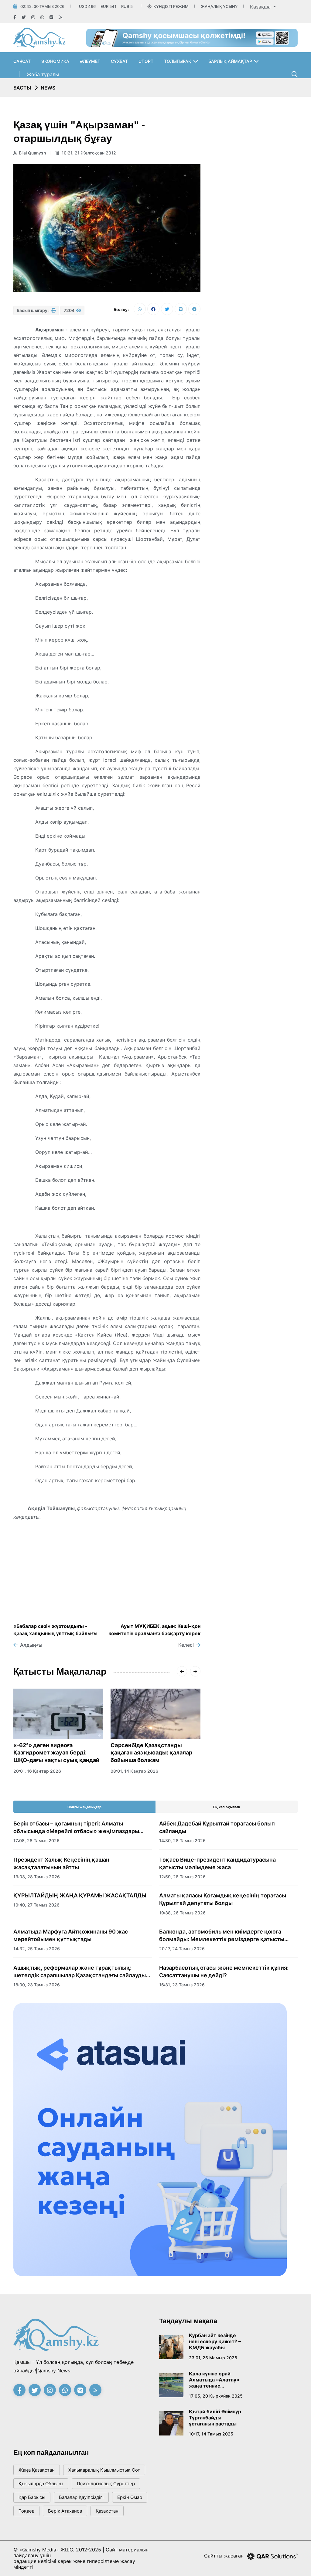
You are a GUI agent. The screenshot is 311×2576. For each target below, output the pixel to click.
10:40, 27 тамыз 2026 (36, 1905)
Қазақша (261, 7)
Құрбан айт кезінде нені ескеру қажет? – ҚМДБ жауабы (215, 2341)
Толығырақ (178, 61)
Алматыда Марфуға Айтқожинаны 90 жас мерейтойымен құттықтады (71, 1935)
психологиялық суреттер (106, 2484)
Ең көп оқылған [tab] (227, 1807)
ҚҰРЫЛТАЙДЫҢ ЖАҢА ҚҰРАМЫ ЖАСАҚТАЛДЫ (80, 1895)
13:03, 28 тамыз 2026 (37, 1877)
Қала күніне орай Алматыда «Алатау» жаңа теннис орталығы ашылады (214, 2380)
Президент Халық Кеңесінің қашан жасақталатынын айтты (61, 1863)
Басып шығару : (34, 310)
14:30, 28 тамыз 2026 (182, 1840)
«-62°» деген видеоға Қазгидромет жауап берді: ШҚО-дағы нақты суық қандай (56, 1753)
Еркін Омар (130, 2497)
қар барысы (32, 2497)
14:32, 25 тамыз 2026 (37, 1949)
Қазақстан (107, 2511)
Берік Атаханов (65, 2511)
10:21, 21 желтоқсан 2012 (88, 153)
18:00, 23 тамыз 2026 (37, 1985)
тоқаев (26, 2511)
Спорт (146, 61)
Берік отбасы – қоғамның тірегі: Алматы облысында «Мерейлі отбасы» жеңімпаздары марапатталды (76, 1828)
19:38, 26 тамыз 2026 (182, 1913)
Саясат (22, 61)
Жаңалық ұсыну (219, 6)
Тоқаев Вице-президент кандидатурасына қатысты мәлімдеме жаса (217, 1863)
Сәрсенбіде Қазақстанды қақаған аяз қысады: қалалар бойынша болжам (151, 1753)
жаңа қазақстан (37, 2470)
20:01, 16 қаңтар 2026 (37, 1771)
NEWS (48, 88)
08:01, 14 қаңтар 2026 (134, 1771)
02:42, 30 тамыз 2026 (42, 6)
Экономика (55, 61)
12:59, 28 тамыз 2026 (182, 1877)
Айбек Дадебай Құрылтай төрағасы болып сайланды (217, 1827)
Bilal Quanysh (32, 153)
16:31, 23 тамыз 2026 (182, 1985)
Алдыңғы (31, 1645)
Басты (22, 88)
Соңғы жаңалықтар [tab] (84, 1807)
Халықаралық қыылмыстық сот (104, 2470)
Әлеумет (90, 61)
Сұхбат (119, 61)
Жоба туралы (43, 74)
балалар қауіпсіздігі (81, 2497)
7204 (70, 310)
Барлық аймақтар (230, 61)
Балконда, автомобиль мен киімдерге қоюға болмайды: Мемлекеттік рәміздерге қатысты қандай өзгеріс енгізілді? (222, 1936)
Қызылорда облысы (41, 2484)
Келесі (186, 1645)
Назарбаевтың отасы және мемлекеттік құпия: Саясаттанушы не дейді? (224, 1971)
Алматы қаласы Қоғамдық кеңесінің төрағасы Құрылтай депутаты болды (223, 1899)
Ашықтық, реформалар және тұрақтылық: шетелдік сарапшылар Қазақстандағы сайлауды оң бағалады (80, 1972)
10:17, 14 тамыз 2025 (211, 2434)
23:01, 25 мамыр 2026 (213, 2358)
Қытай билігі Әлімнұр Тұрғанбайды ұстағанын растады (215, 2418)
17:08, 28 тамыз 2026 (36, 1840)
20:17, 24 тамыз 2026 (182, 1949)
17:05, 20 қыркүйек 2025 (216, 2396)
